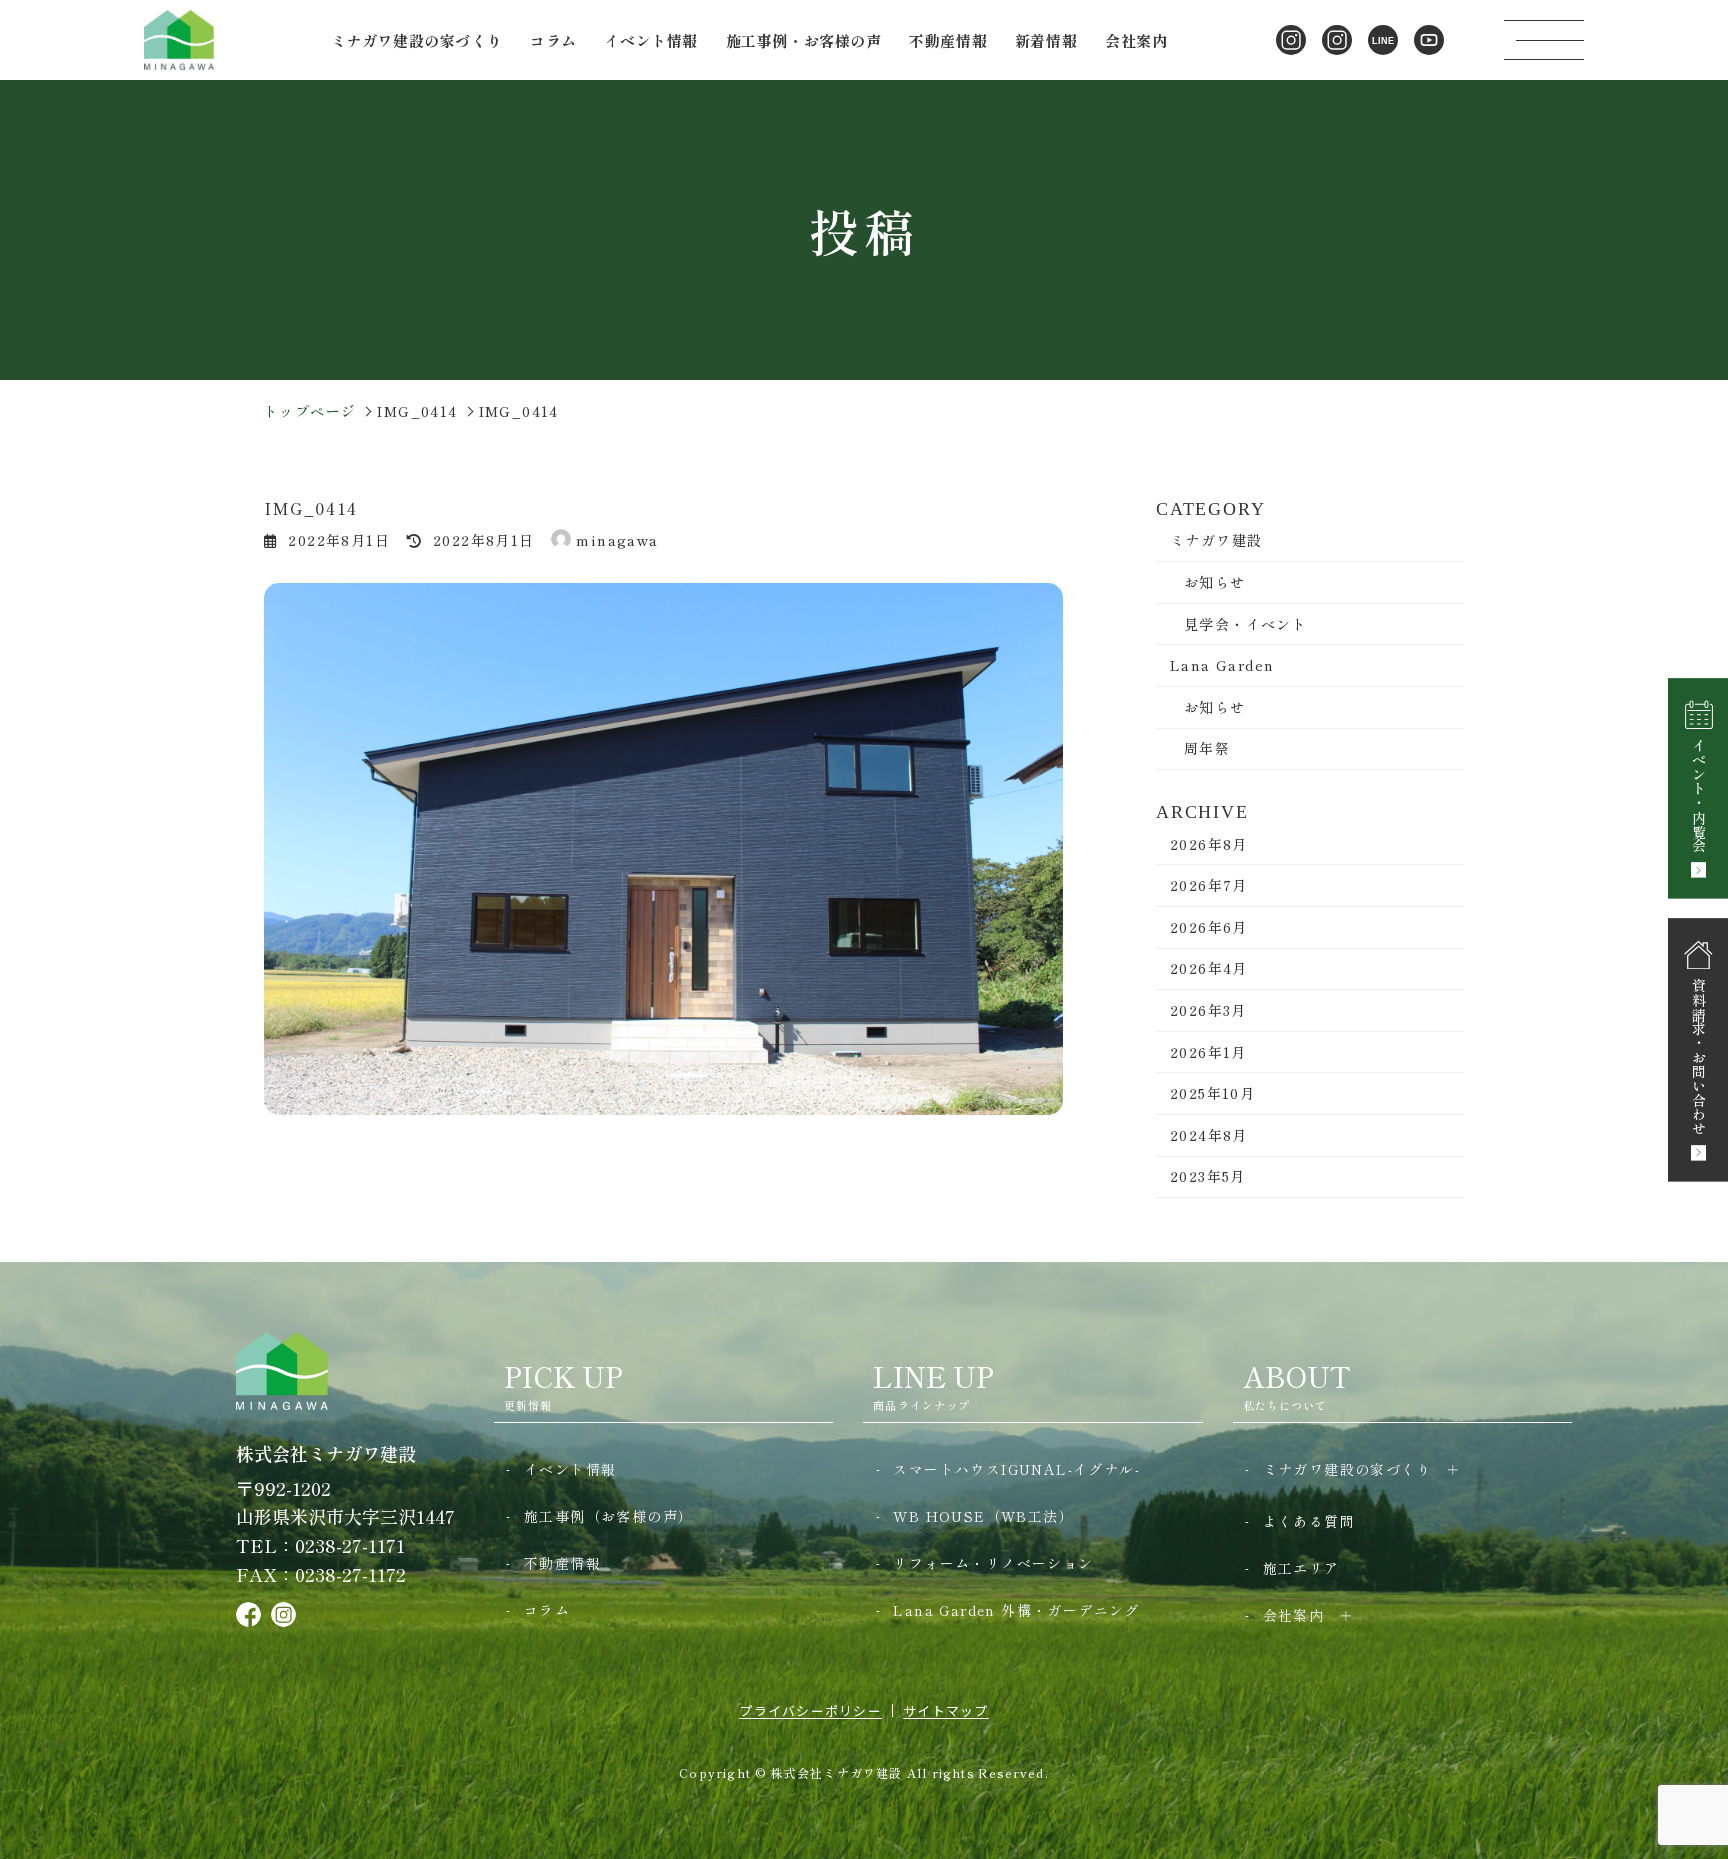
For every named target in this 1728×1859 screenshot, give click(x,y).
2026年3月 (1208, 1010)
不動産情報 (948, 40)
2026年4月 (1209, 968)
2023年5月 (1208, 1176)
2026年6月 (1209, 927)
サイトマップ (946, 1710)
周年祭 (1207, 748)
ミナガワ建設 (1216, 540)
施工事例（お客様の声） (608, 1516)
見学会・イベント (1245, 624)
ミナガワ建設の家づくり (1347, 1469)
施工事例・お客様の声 (804, 40)
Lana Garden (1222, 665)
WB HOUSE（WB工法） (983, 1516)
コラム (553, 40)
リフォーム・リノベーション (993, 1563)
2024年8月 (1209, 1135)
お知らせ (1215, 582)
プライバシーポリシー (810, 1710)
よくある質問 (1309, 1521)
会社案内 (1294, 1615)
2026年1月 (1208, 1052)
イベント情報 (651, 40)
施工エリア (1301, 1568)
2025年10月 (1212, 1093)
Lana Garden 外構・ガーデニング (1016, 1610)
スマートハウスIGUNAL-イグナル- (1016, 1469)
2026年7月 (1209, 885)
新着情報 (1046, 40)
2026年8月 (1209, 844)
